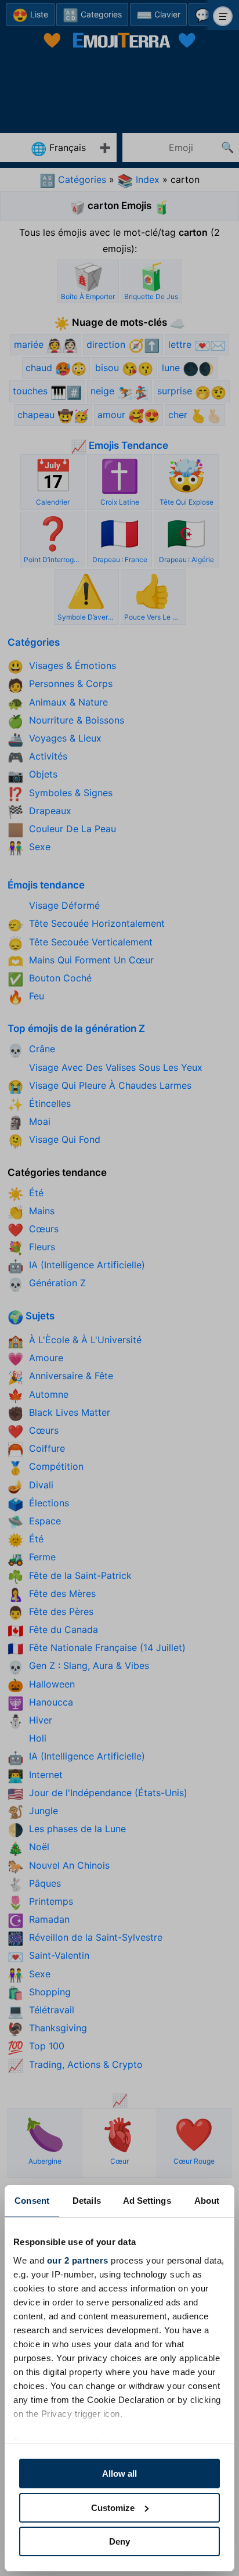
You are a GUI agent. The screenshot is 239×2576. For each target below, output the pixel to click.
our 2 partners (78, 2260)
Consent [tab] (32, 2201)
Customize (113, 2508)
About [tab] (207, 2201)
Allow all (119, 2474)
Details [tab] (87, 2201)
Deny (119, 2541)
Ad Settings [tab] (147, 2201)
